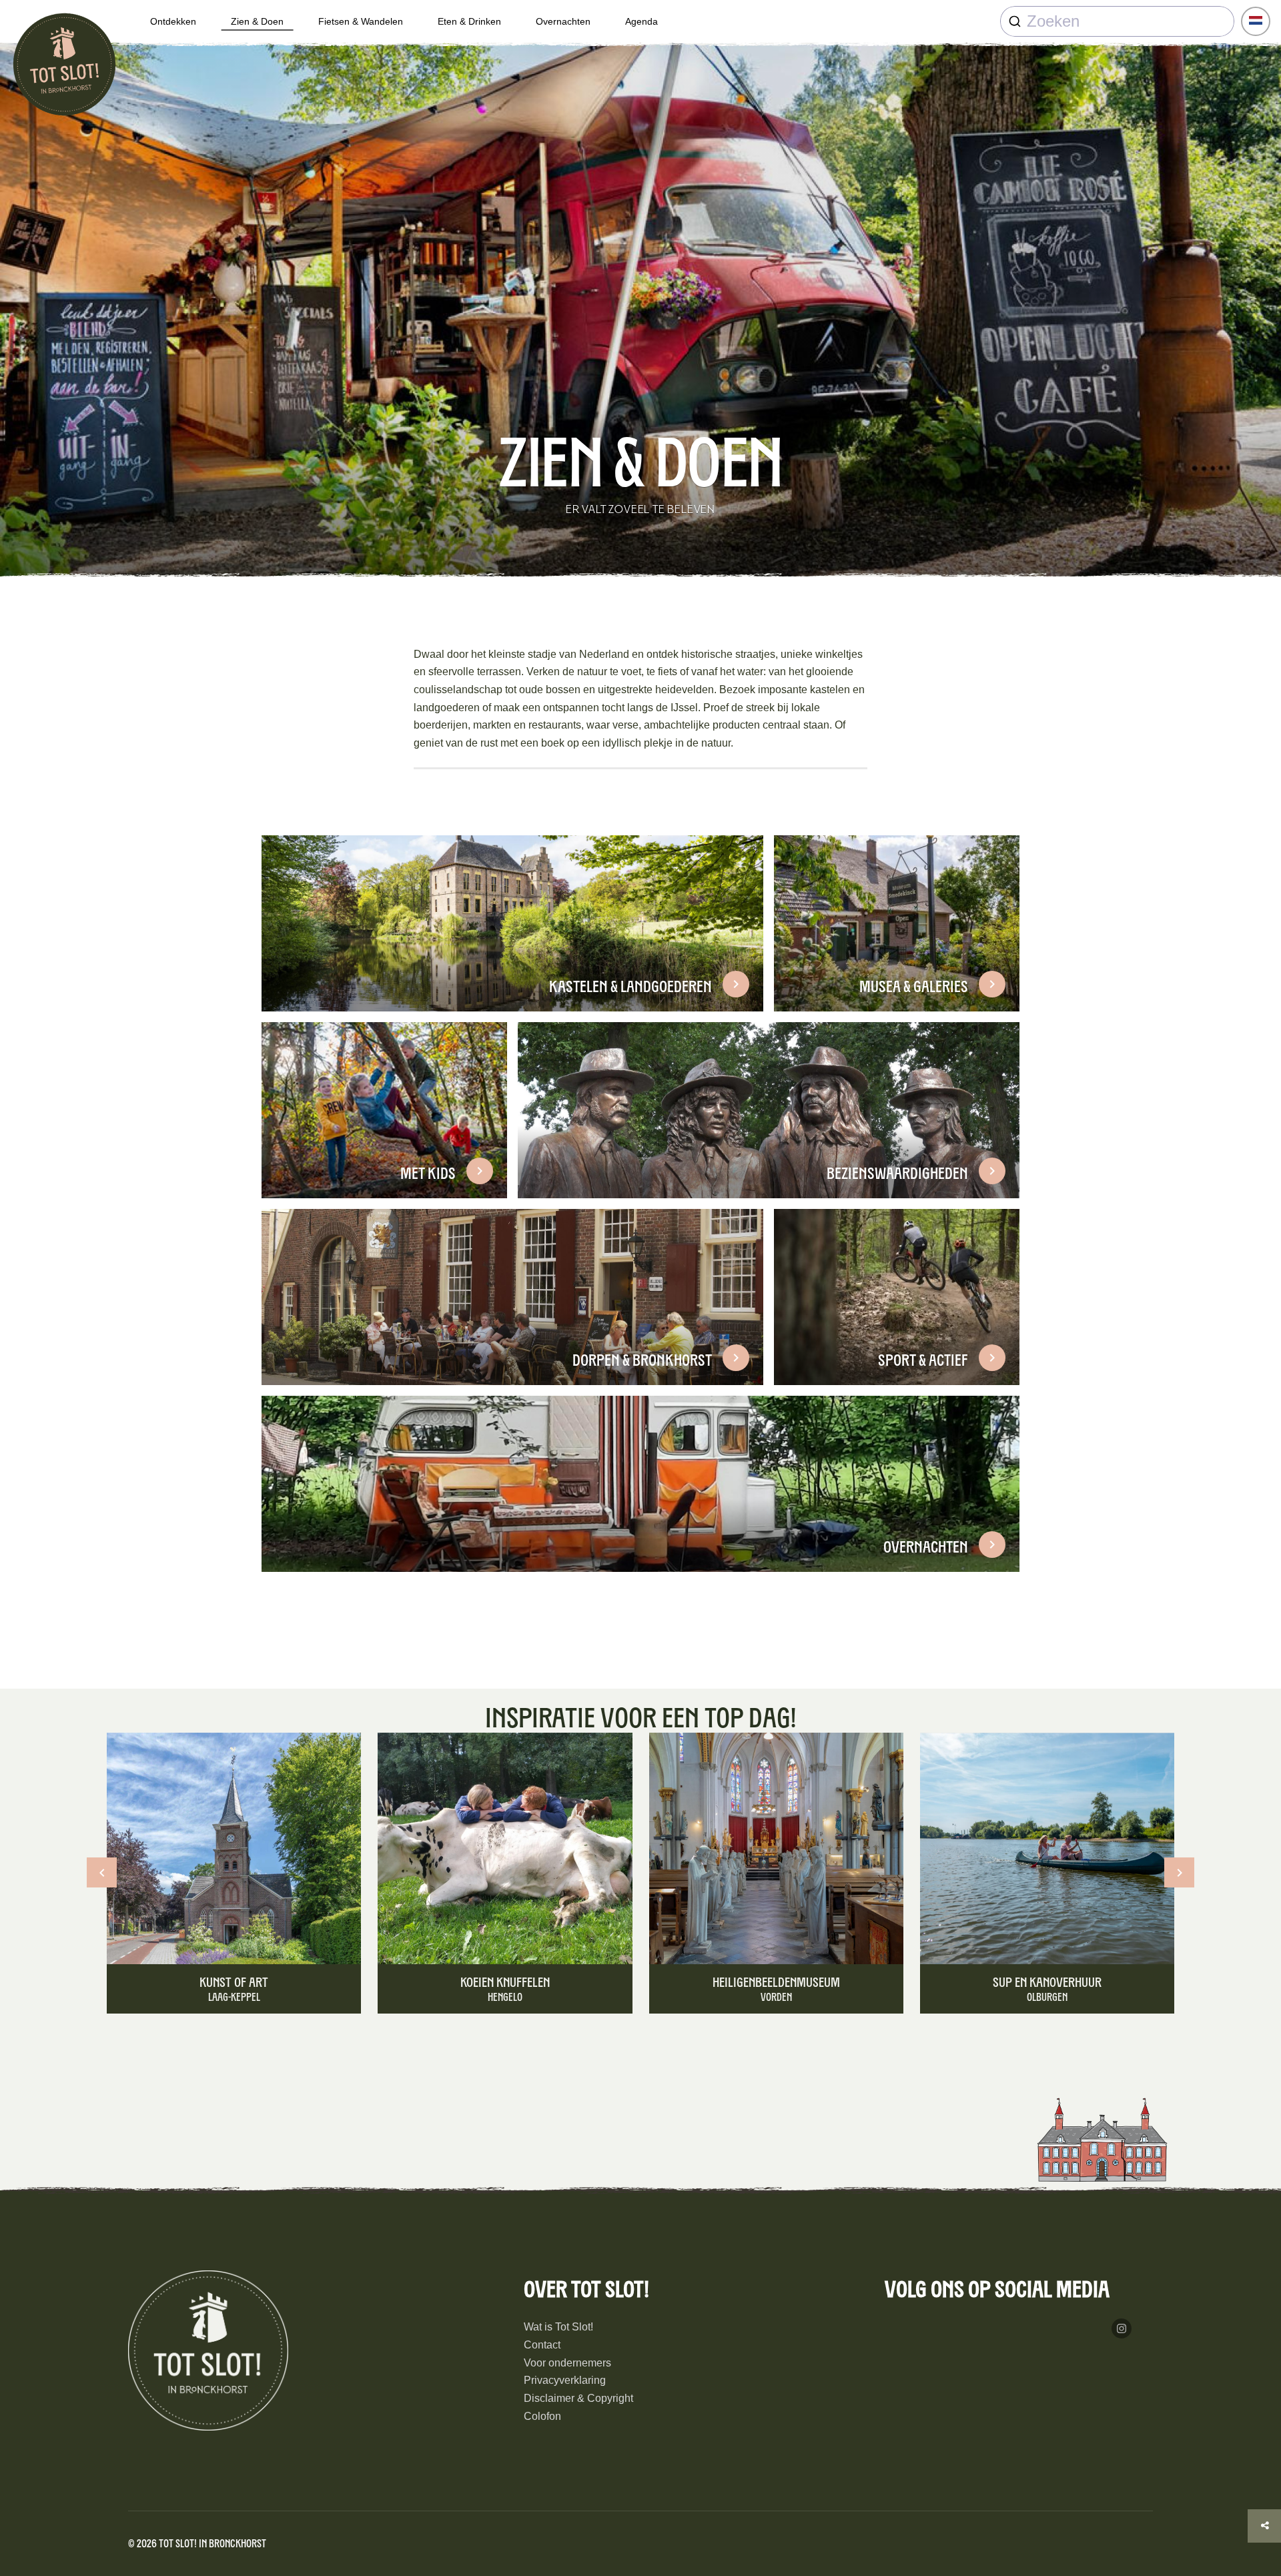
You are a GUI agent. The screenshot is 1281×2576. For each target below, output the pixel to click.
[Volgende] (1179, 1872)
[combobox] (1117, 21)
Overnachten (563, 21)
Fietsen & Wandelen (361, 21)
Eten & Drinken (469, 21)
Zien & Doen (257, 21)
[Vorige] (102, 1872)
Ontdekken (173, 21)
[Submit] (1014, 21)
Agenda (642, 21)
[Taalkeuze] (1256, 21)
